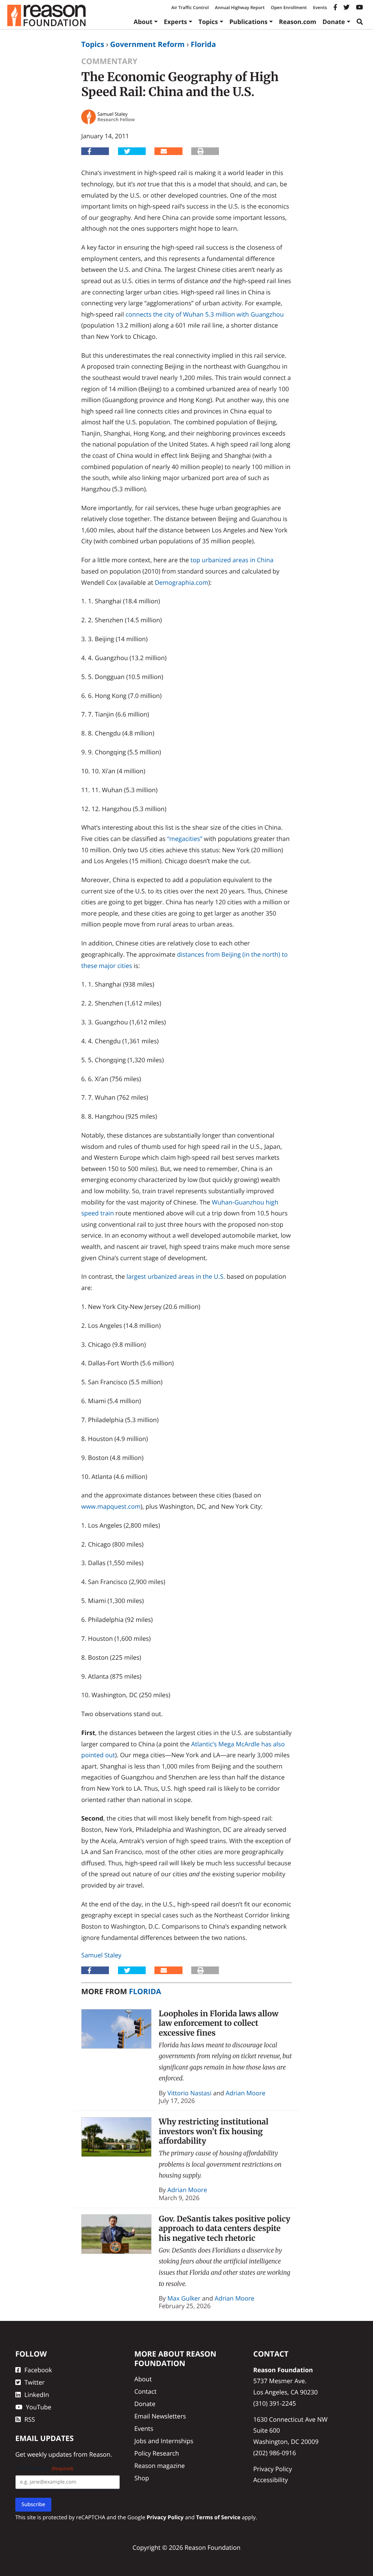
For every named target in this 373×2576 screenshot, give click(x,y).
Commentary (109, 61)
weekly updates (49, 2454)
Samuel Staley (101, 1955)
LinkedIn (37, 2395)
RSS (30, 2419)
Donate (334, 22)
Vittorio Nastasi (190, 2093)
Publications (249, 22)
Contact (146, 2391)
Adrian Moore (246, 2093)
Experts (176, 22)
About (143, 22)
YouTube (39, 2407)
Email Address (44, 2468)
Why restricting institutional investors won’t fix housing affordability (214, 2131)
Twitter (34, 2382)
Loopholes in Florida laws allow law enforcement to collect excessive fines (219, 2023)
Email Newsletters (160, 2416)
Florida (203, 44)
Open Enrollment (289, 7)
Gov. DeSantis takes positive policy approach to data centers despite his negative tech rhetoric (225, 2228)
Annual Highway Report (240, 7)
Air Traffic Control (190, 7)
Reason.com (298, 22)
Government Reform (147, 44)
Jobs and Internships (164, 2441)
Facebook (38, 2370)
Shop (142, 2478)
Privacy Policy (272, 2469)
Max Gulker (184, 2298)
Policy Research (157, 2453)
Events (320, 7)
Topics (208, 22)
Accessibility (270, 2480)
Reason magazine (160, 2466)
